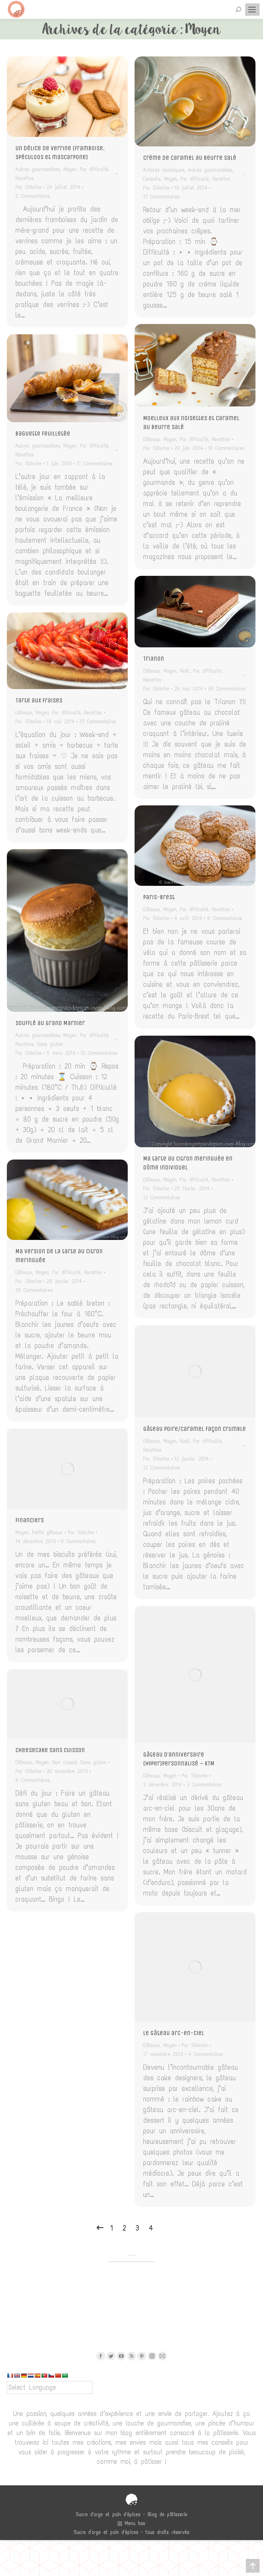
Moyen (70, 169)
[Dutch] (30, 2376)
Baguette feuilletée (43, 433)
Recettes (24, 178)
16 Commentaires (226, 448)
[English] (17, 2376)
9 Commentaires (33, 1780)
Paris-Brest (159, 897)
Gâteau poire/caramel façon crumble (195, 1429)
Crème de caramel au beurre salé (190, 158)
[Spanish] (37, 2376)
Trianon (154, 659)
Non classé (64, 1762)
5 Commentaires (33, 196)
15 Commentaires (98, 722)
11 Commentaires (95, 464)
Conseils (152, 179)
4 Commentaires (206, 2054)
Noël (185, 671)
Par (28, 187)
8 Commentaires (225, 918)
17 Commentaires (161, 197)
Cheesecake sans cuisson (50, 1750)
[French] (10, 2376)
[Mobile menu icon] (252, 10)
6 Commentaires (78, 1541)
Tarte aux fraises (39, 700)
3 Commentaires (204, 1785)
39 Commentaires (227, 689)
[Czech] (51, 2376)
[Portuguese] (44, 2376)
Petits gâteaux (47, 1532)
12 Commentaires (161, 1198)
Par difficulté (94, 169)
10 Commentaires (99, 1053)
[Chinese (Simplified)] (58, 2376)
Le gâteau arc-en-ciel (174, 2033)
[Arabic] (65, 2376)
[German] (24, 2376)
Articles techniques (164, 170)
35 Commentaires (34, 1290)
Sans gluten (50, 1044)
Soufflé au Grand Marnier (50, 1023)
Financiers (30, 1520)
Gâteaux (152, 439)
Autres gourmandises (38, 169)
